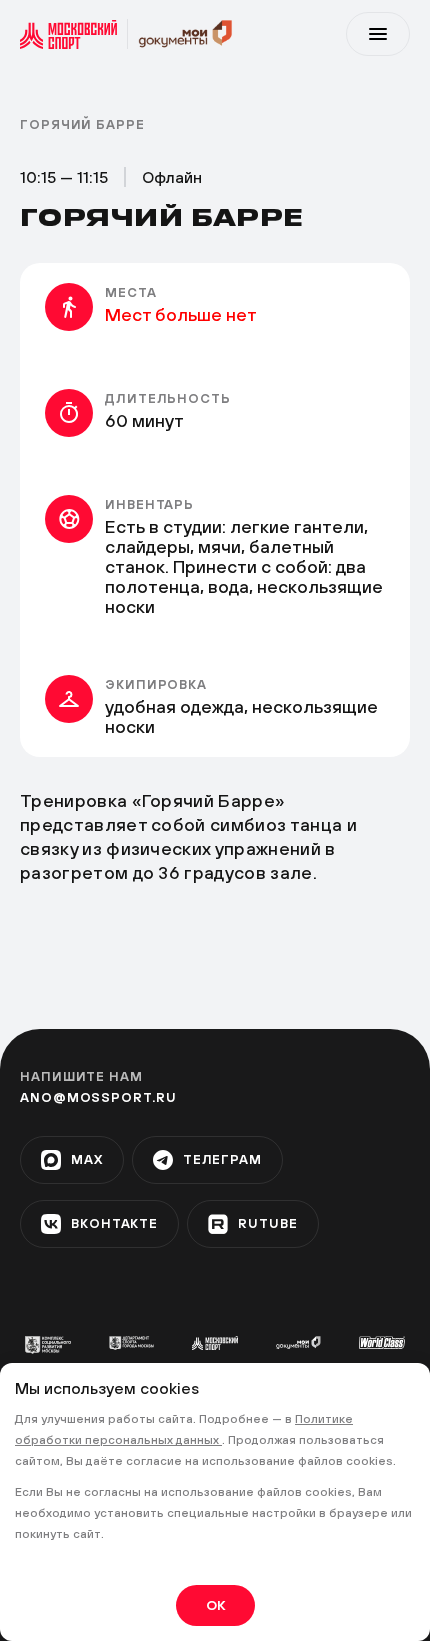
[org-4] (299, 1342)
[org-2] (132, 1343)
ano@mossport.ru (98, 1097)
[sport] (74, 34)
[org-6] (382, 1342)
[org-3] (215, 1343)
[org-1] (48, 1345)
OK (215, 1605)
